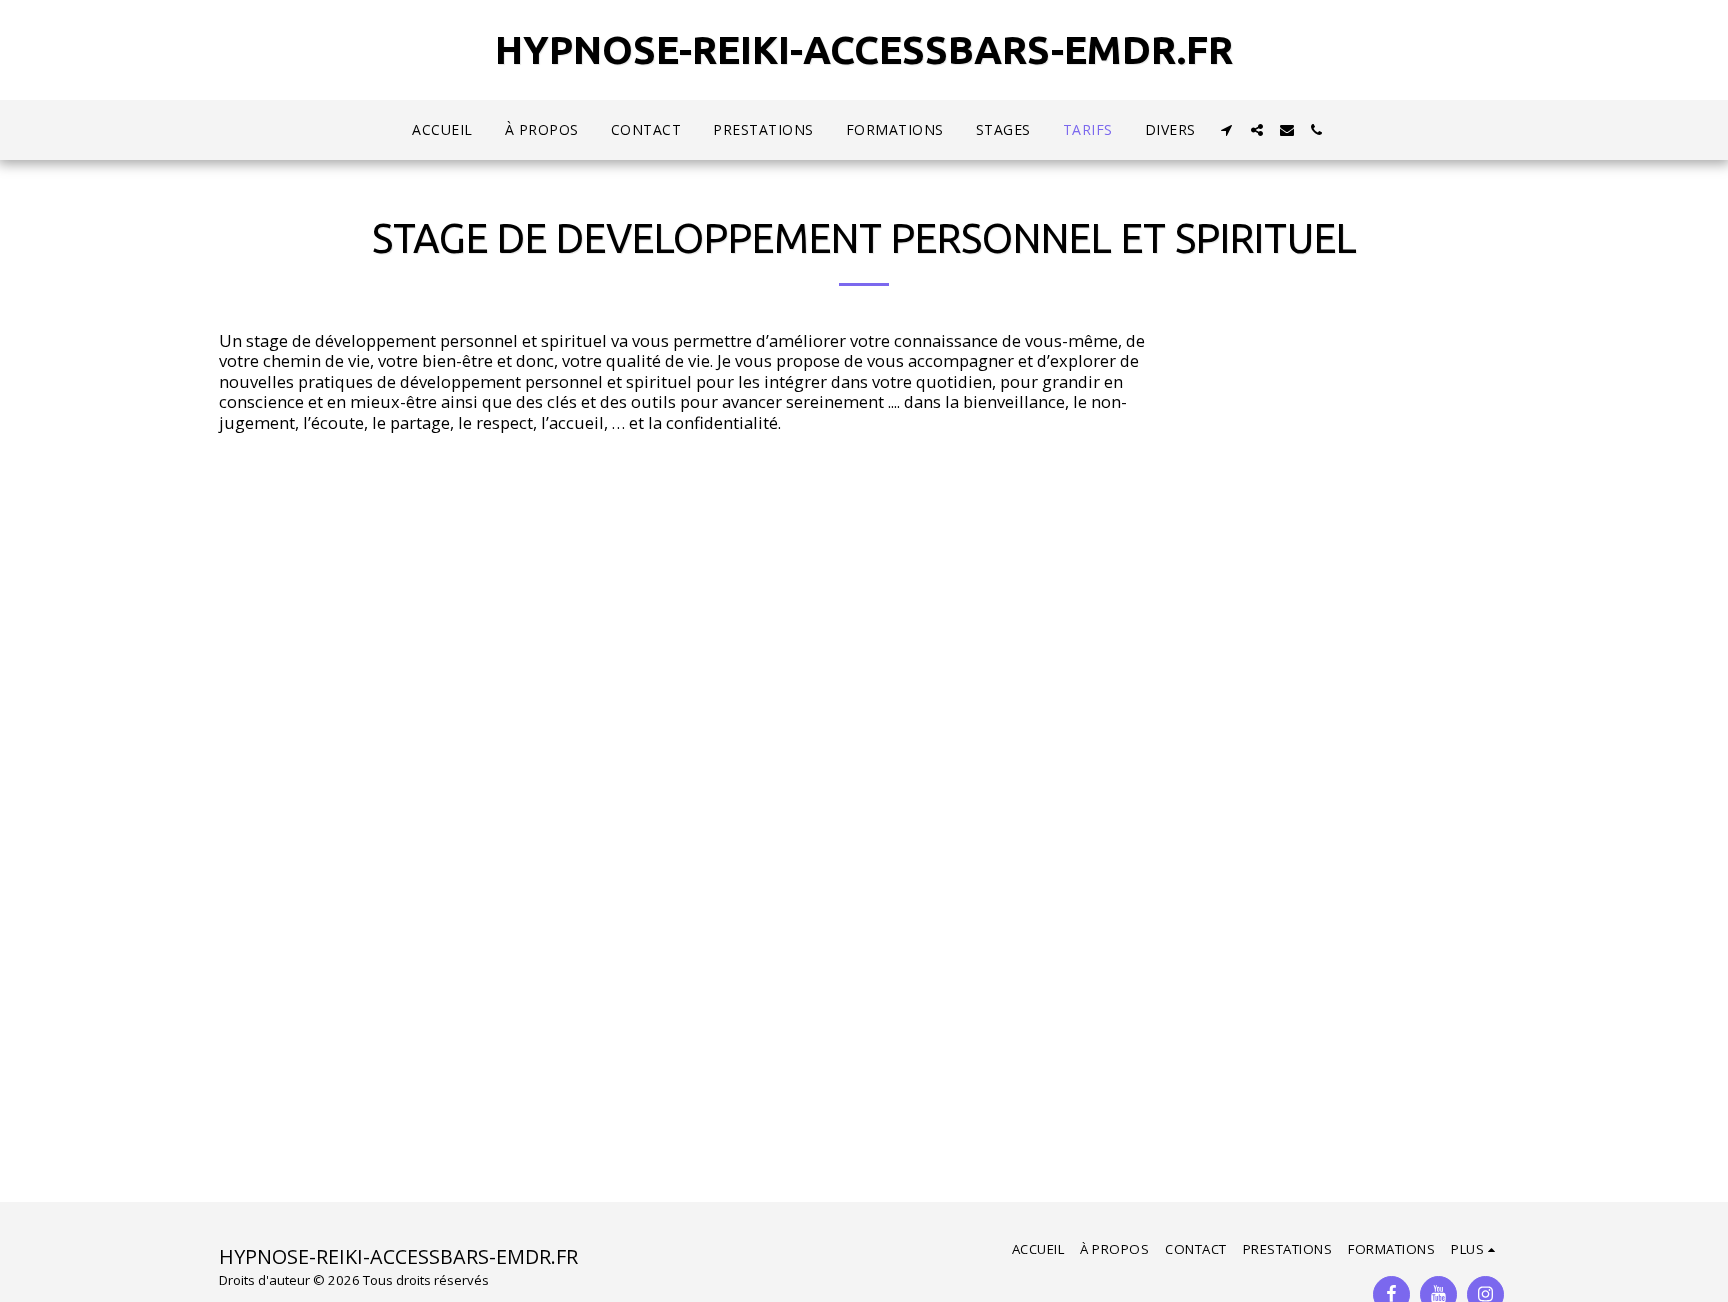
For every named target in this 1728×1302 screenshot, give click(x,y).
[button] (1227, 130)
